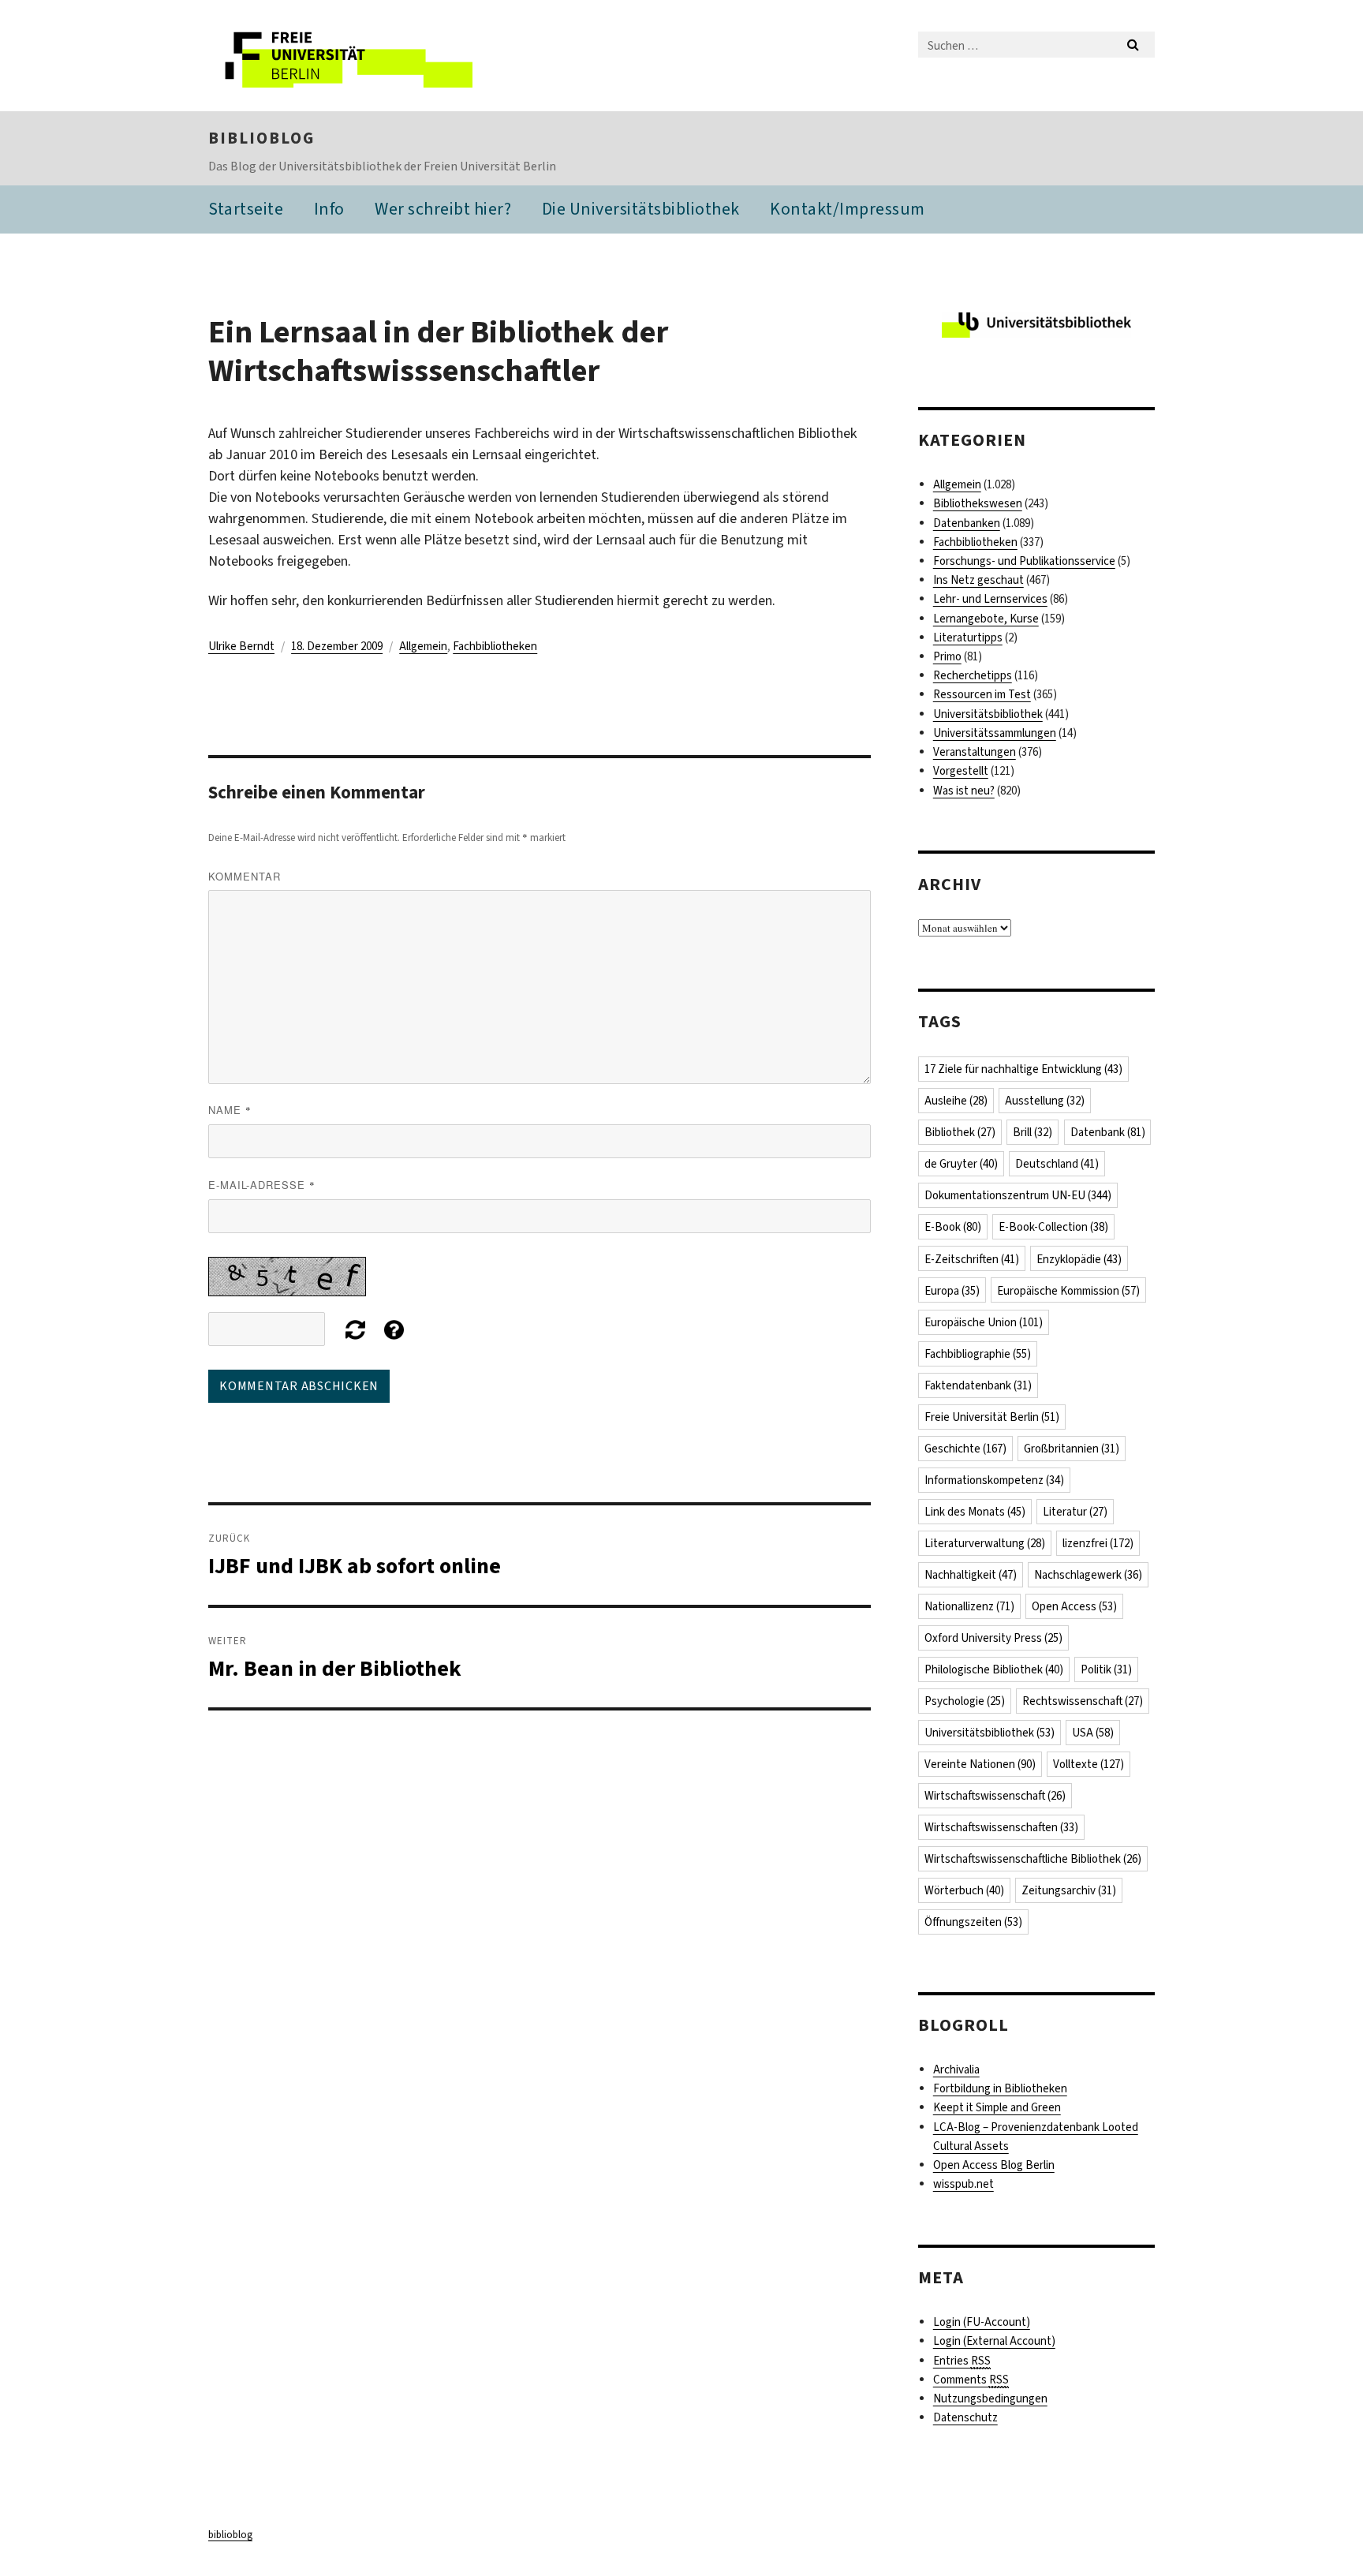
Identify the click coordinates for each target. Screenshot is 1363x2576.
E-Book (953, 1227)
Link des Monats (975, 1512)
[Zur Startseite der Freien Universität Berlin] (340, 56)
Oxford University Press (993, 1638)
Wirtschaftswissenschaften (1001, 1827)
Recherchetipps (973, 675)
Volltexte (1089, 1764)
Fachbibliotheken (495, 646)
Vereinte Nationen (980, 1764)
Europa (952, 1291)
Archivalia (956, 2069)
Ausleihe (956, 1101)
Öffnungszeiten (973, 1922)
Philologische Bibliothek (994, 1669)
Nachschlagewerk (1088, 1575)
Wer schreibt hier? (443, 209)
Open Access (1074, 1606)
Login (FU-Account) (982, 2322)
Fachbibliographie (978, 1354)
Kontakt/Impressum (848, 209)
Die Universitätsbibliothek (641, 209)
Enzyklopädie (1079, 1259)
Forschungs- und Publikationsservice (1024, 561)
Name (230, 1110)
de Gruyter (961, 1164)
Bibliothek (960, 1132)
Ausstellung (1045, 1101)
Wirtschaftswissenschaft (995, 1796)
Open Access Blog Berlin (994, 2165)
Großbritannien (1072, 1449)
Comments (971, 2380)
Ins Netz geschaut (978, 580)
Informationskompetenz (994, 1480)
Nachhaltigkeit (971, 1575)
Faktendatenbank (978, 1385)
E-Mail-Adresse (262, 1185)
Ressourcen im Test (982, 694)
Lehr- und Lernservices (990, 599)
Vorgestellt (961, 771)
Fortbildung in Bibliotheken (1000, 2088)
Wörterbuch (964, 1890)
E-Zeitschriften (972, 1259)
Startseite (246, 209)
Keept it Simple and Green (997, 2107)
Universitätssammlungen (995, 733)
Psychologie (965, 1701)
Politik (1106, 1669)
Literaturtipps (968, 637)
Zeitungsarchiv (1069, 1890)
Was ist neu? (964, 791)
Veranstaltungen (975, 752)
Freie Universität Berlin (992, 1417)
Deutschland (1057, 1164)
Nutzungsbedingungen (990, 2398)
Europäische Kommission (1068, 1291)
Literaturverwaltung (985, 1543)
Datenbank (1108, 1132)
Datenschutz (965, 2417)
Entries (962, 2361)
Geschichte (965, 1449)
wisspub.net (963, 2184)
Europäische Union (984, 1322)
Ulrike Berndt (241, 646)
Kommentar (245, 876)
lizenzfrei (1098, 1543)
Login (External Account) (994, 2341)
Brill (1033, 1132)
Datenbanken (967, 523)
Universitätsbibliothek (988, 714)
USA (1093, 1733)
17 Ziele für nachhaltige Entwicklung (1023, 1069)
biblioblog (261, 138)
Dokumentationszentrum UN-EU (1018, 1195)
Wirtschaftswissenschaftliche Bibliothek (1033, 1859)
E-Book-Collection (1053, 1227)
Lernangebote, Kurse (986, 619)
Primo (947, 656)
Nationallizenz (969, 1606)
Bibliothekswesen (978, 503)
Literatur (1075, 1512)
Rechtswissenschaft (1083, 1701)
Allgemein (423, 646)
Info (329, 209)
